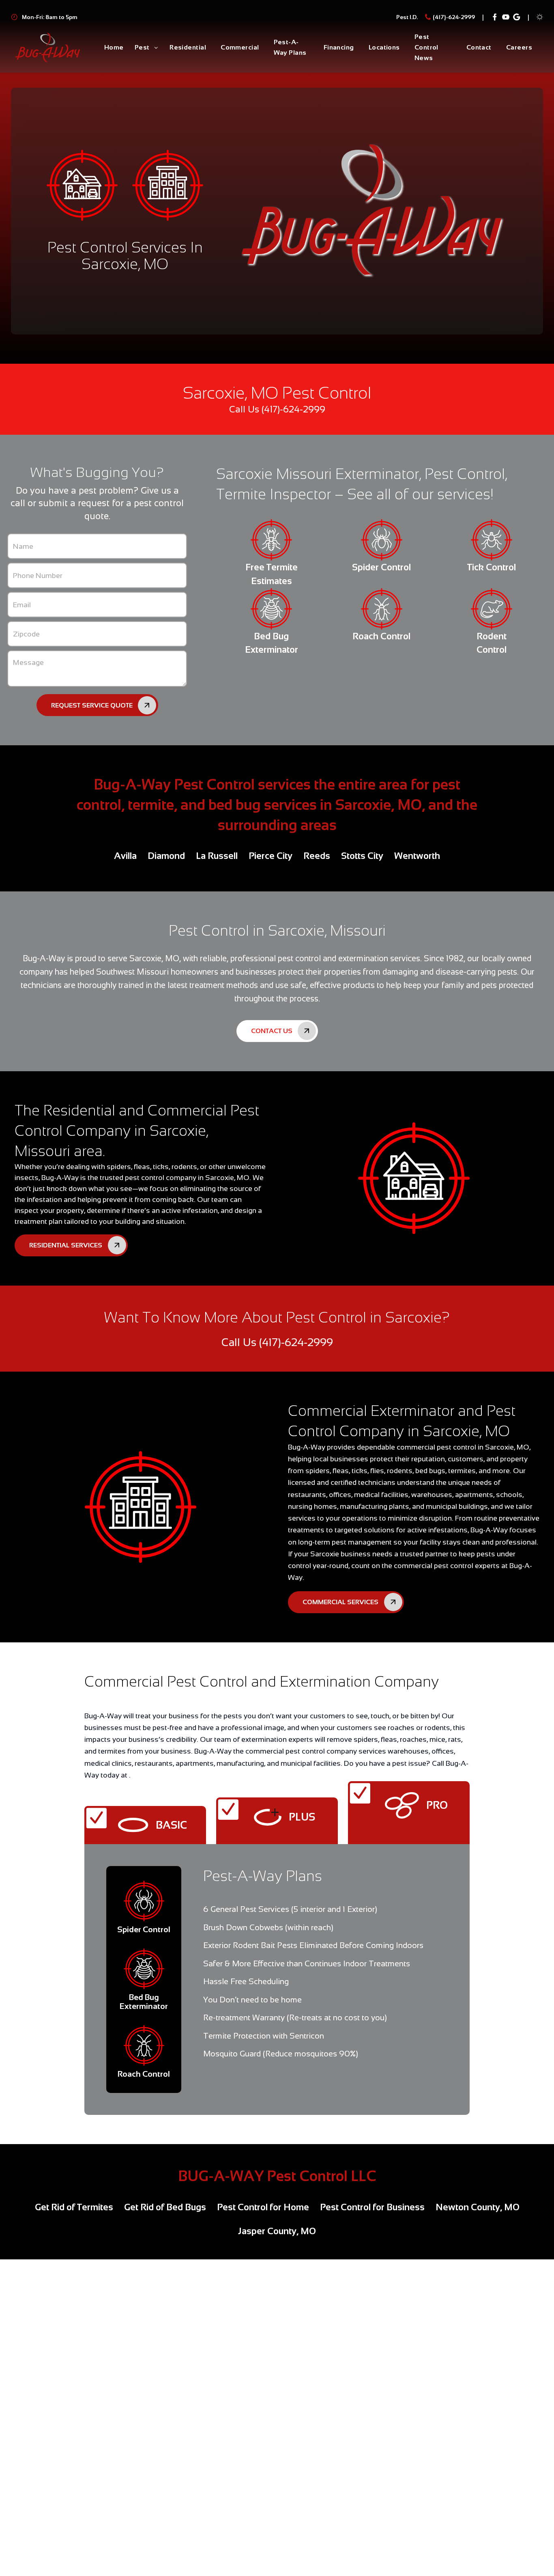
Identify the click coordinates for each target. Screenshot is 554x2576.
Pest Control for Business (372, 2207)
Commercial (240, 47)
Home (114, 47)
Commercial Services (340, 1602)
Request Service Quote (92, 705)
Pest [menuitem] (142, 47)
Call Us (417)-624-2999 (277, 409)
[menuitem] (114, 48)
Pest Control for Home (263, 2207)
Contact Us (272, 1031)
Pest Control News (426, 47)
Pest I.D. (407, 17)
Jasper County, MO (277, 2231)
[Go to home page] (48, 48)
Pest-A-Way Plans (290, 47)
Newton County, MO (478, 2207)
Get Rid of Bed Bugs (165, 2207)
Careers (519, 47)
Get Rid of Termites (74, 2207)
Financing (339, 47)
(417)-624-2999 (454, 17)
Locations (384, 47)
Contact (479, 47)
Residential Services (66, 1245)
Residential (188, 47)
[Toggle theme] (540, 17)
